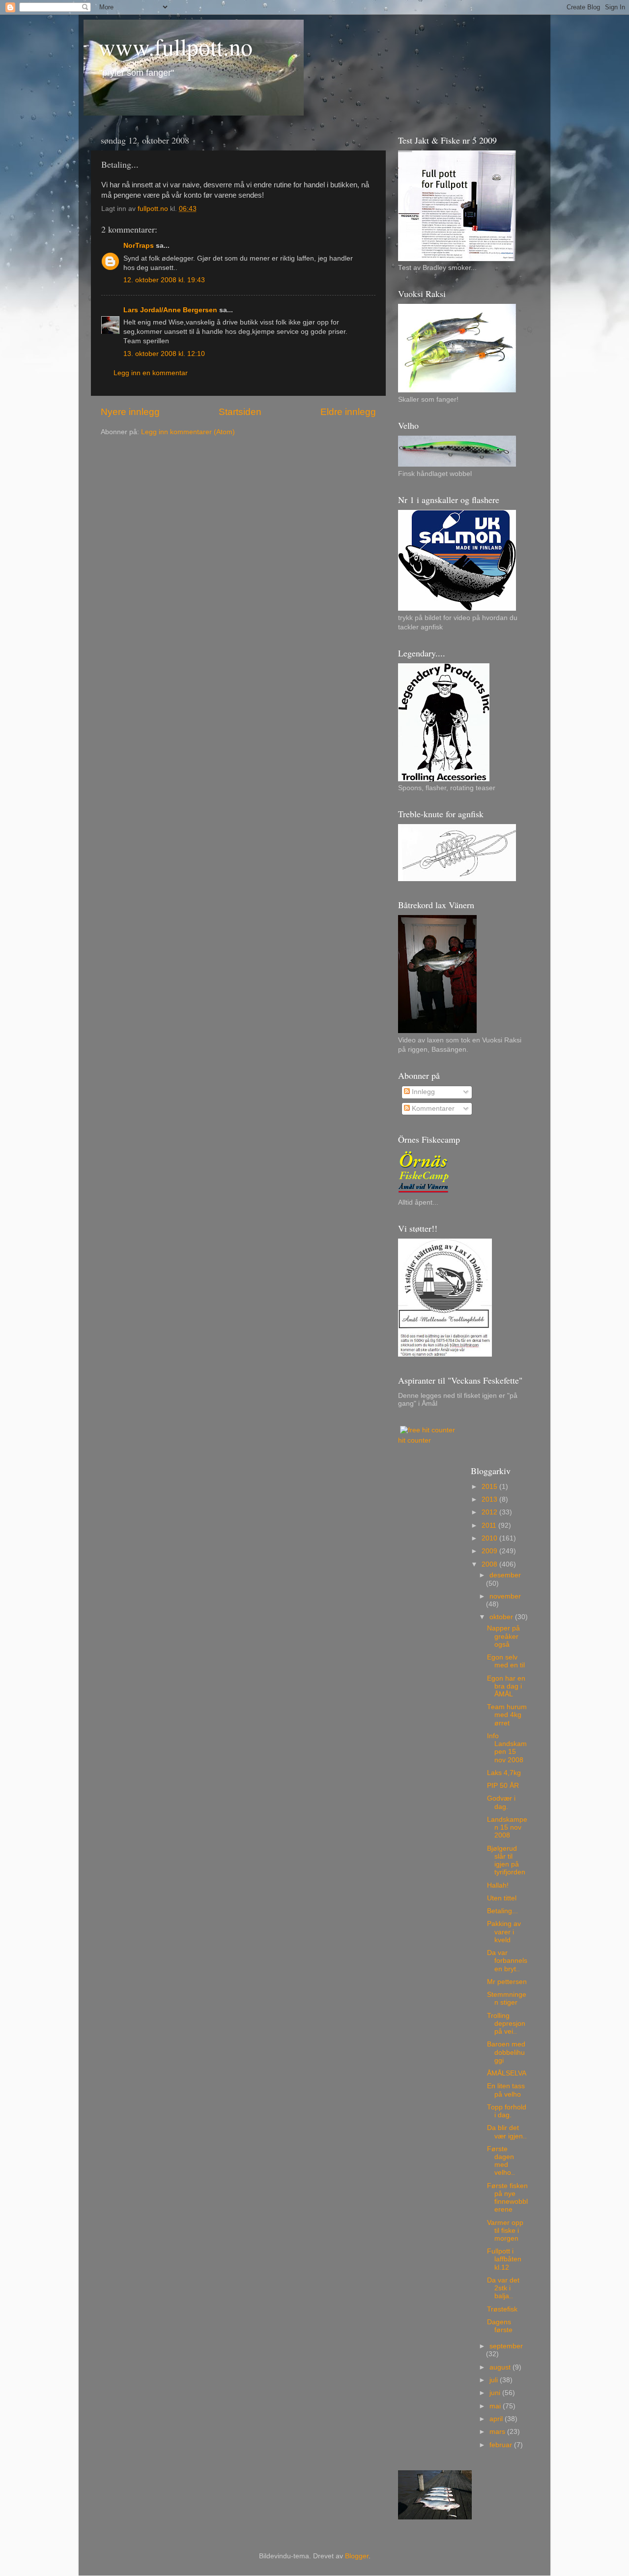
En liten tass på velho (506, 2090)
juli (495, 2380)
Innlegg (422, 1092)
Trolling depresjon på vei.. (506, 2024)
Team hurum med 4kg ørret (507, 1715)
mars (498, 2432)
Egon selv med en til (506, 1661)
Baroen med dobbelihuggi (506, 2052)
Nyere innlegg (130, 412)
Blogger (357, 2556)
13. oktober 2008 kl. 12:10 (164, 354)
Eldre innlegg (348, 412)
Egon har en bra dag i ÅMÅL (506, 1686)
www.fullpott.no (175, 46)
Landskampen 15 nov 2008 (507, 1827)
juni (496, 2393)
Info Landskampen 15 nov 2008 (507, 1748)
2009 (490, 1551)
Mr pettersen (507, 1982)
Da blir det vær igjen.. (507, 2132)
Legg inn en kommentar (151, 373)
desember (505, 1575)
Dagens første (500, 2326)
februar (502, 2445)
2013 (490, 1499)
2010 (490, 1538)
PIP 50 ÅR (503, 1786)
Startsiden (240, 412)
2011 (490, 1525)
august (501, 2367)
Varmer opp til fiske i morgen (505, 2231)
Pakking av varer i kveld (504, 1932)
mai (496, 2406)
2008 (490, 1564)
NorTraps (139, 246)
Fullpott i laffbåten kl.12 (504, 2259)
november (505, 1596)
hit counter (415, 1440)
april (497, 2419)
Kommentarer (432, 1109)
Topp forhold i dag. (507, 2111)
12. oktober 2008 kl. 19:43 (164, 280)
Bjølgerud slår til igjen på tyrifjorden (506, 1861)
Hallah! (498, 1885)
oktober (502, 1617)
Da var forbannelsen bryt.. (507, 1961)
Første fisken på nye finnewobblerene (507, 2198)
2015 (490, 1487)
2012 (490, 1512)
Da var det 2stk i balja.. (503, 2288)
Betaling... (502, 1911)
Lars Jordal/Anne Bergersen (170, 310)
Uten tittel (502, 1898)
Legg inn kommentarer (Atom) (188, 432)
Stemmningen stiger (507, 1999)
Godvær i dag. (501, 1802)
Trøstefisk (502, 2309)
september (506, 2346)
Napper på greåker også (503, 1636)
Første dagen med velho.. (501, 2161)
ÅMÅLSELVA (507, 2073)
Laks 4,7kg (504, 1773)
